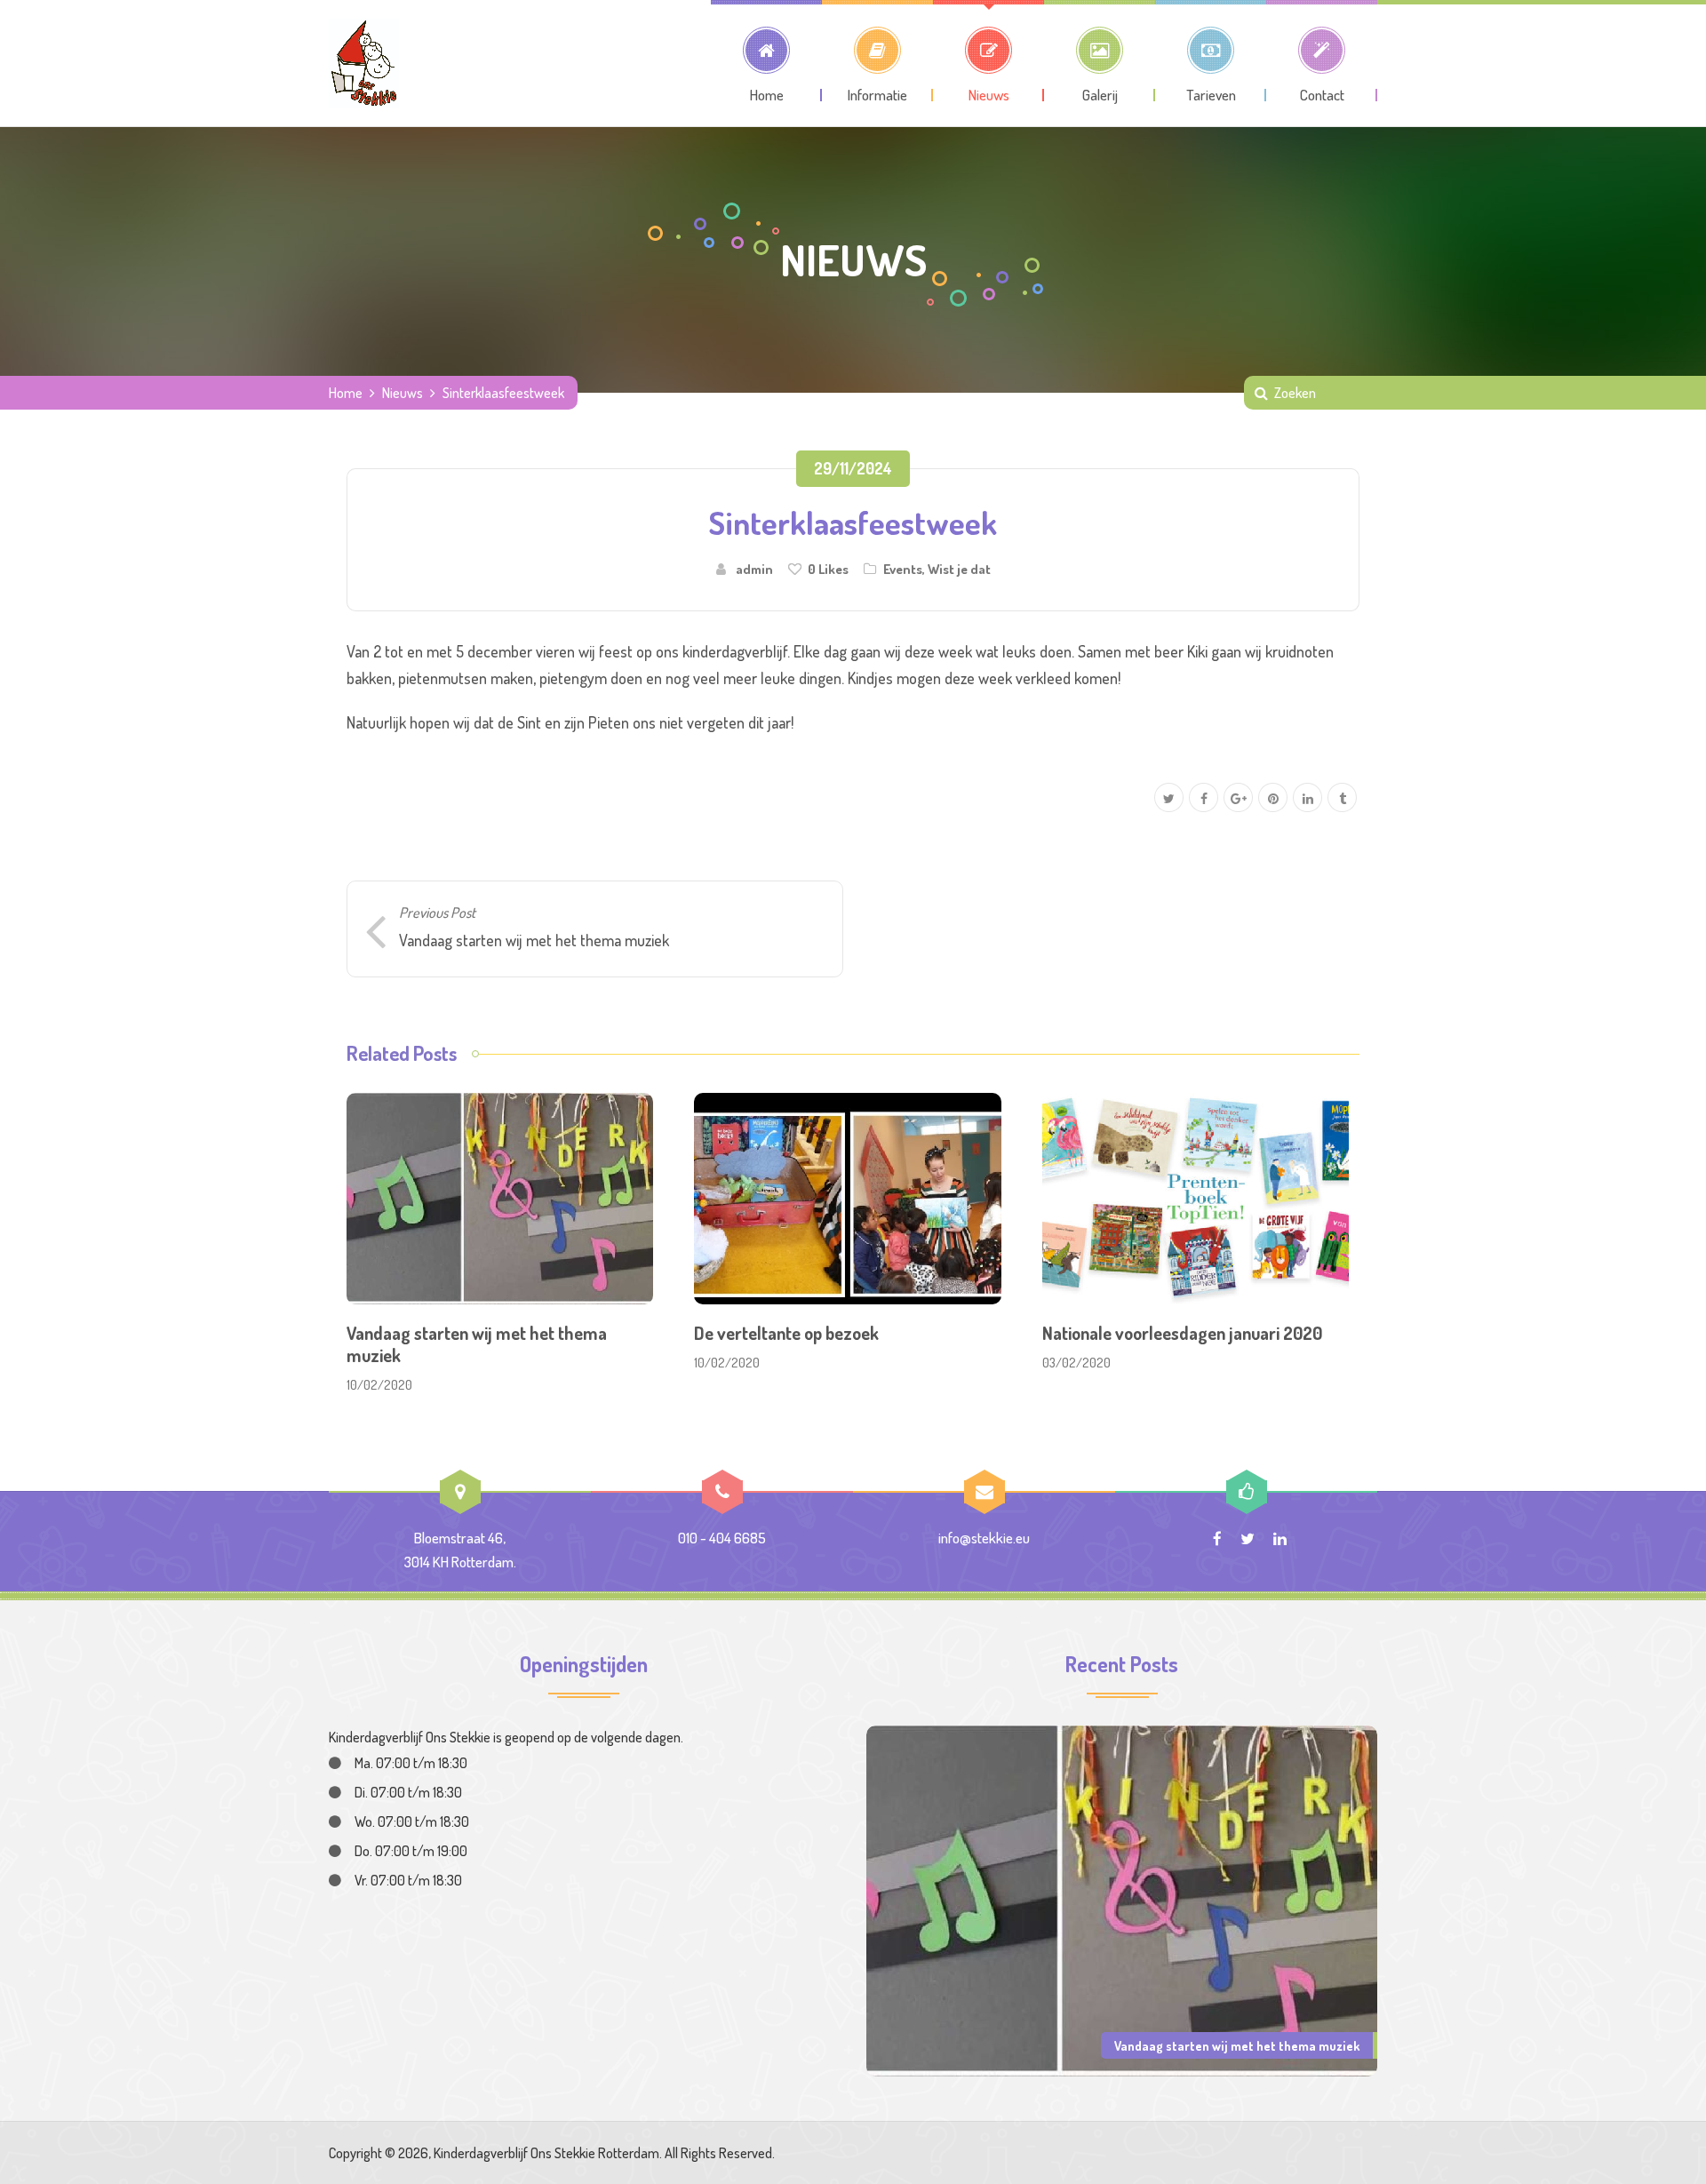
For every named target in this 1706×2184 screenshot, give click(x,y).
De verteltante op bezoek (786, 1333)
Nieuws (403, 393)
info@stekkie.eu (984, 1538)
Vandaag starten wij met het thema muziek (477, 1344)
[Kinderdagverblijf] (364, 63)
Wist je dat (959, 569)
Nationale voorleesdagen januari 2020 (1182, 1333)
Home (346, 393)
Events (903, 569)
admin (754, 569)
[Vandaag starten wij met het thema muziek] (1122, 1899)
